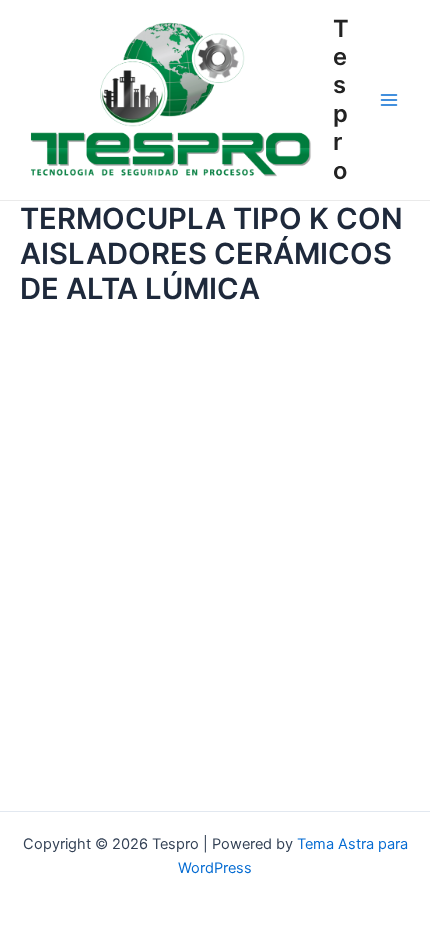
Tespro (341, 99)
